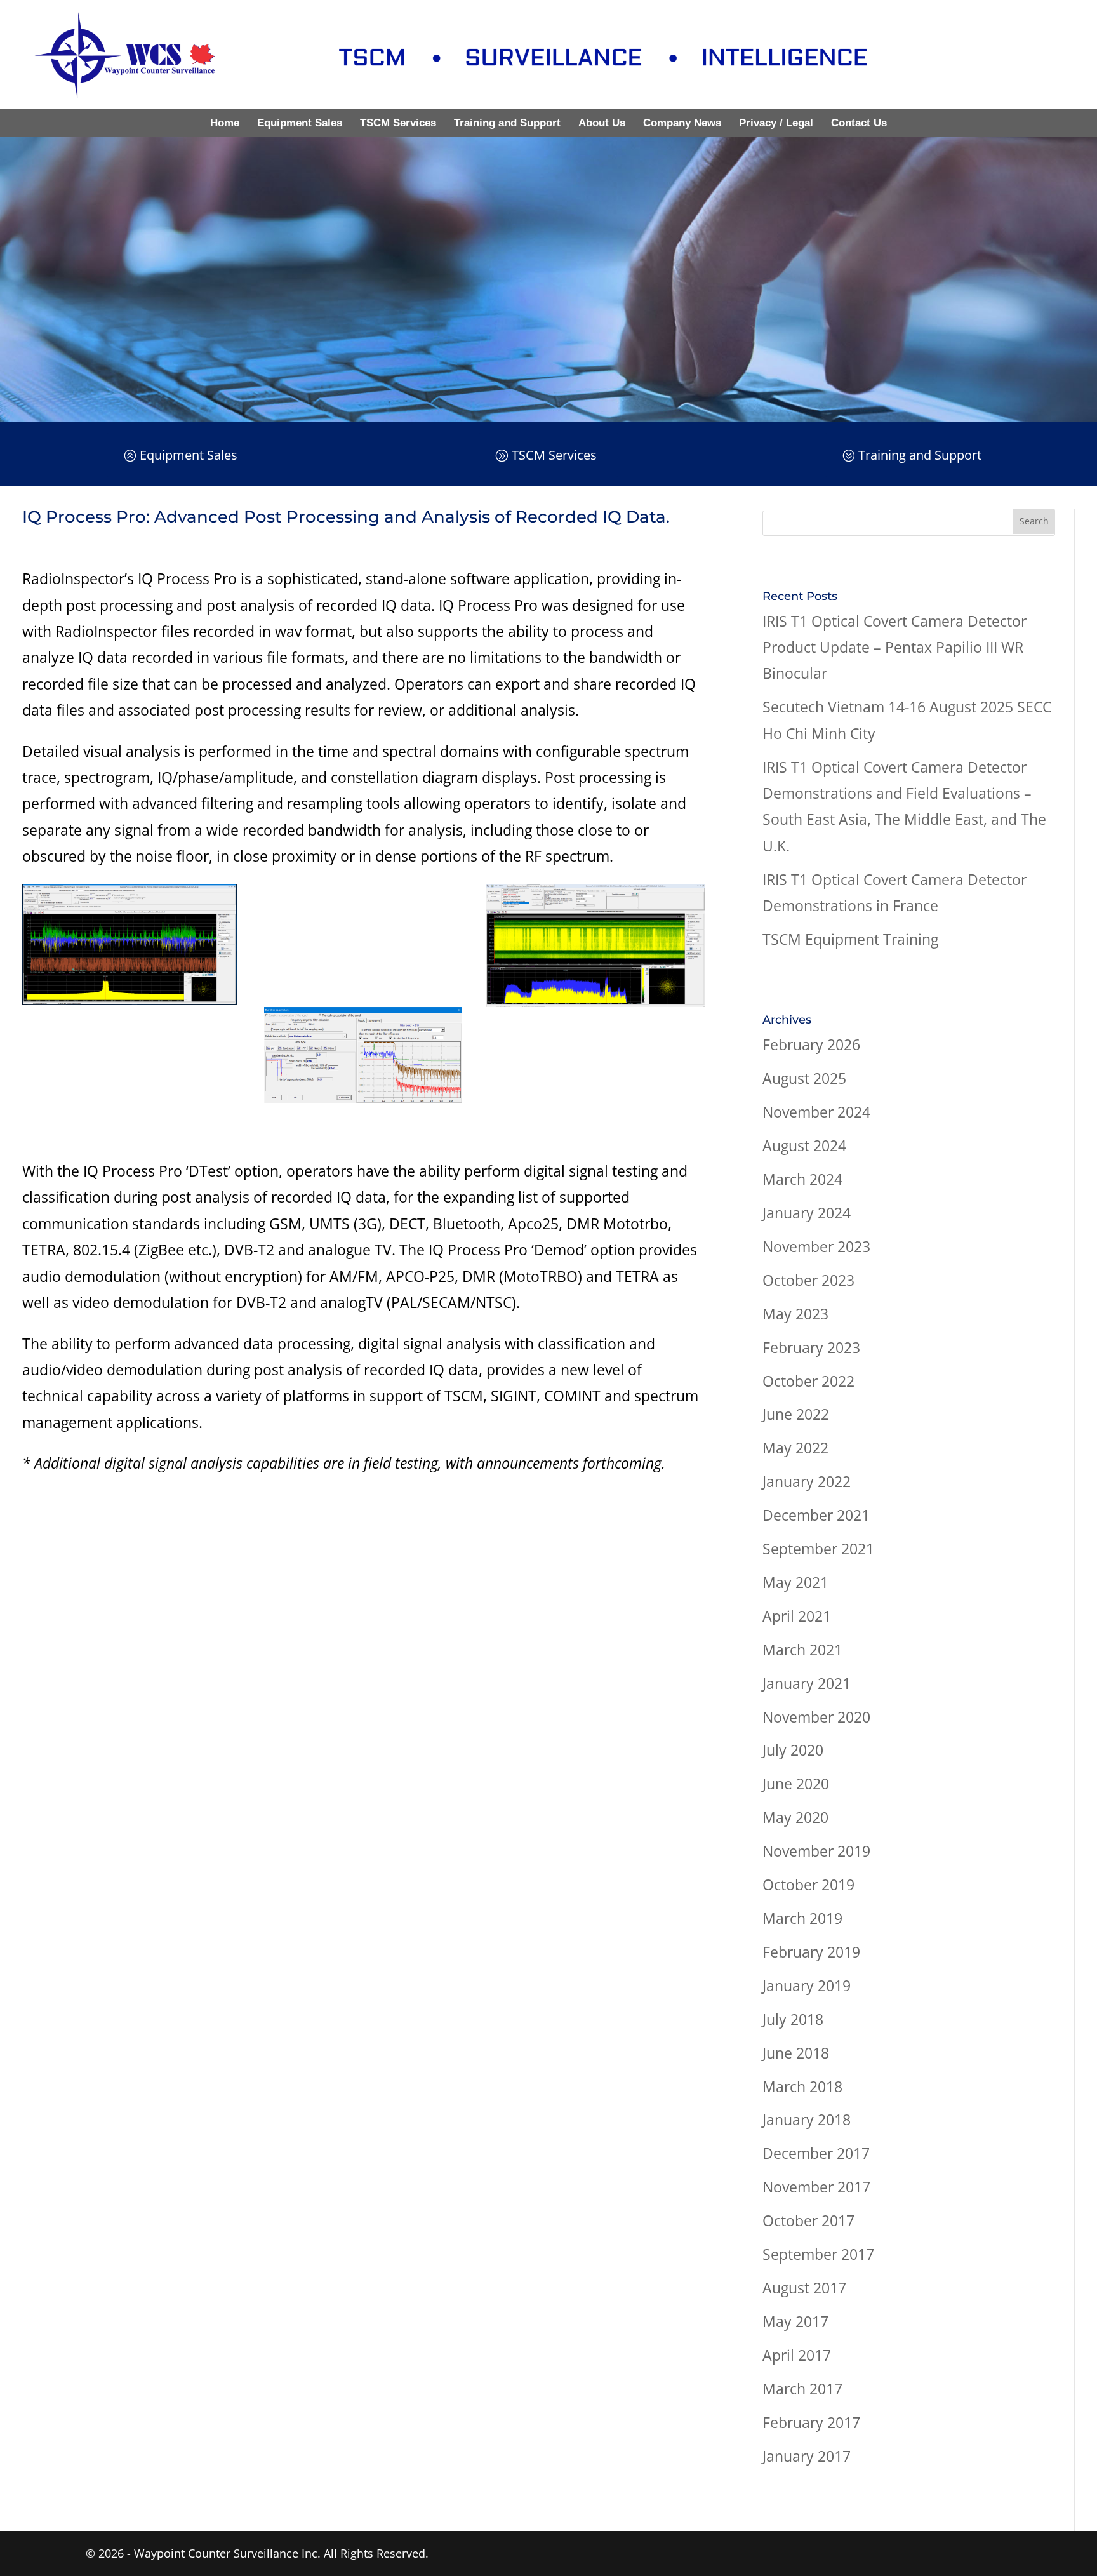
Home (225, 123)
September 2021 (818, 1549)
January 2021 (807, 1683)
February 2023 (811, 1347)
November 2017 (816, 2187)
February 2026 (811, 1044)
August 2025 (804, 1078)
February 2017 (811, 2422)
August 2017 (804, 2288)
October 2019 (808, 1885)
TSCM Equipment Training (850, 939)
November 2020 (816, 1717)
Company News (682, 123)
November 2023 (816, 1246)
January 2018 (807, 2119)
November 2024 (816, 1112)
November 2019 (816, 1851)
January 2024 (807, 1213)
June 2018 (796, 2053)
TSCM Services (398, 123)
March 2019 (802, 1918)
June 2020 (796, 1784)
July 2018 (793, 2019)
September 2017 (818, 2254)
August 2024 (804, 1145)
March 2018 (802, 2086)
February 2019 (811, 1952)
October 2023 (808, 1280)
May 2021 (795, 1582)
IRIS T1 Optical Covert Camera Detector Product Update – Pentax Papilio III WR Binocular (894, 647)
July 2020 (793, 1750)
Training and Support (507, 123)
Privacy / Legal (776, 123)
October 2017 (808, 2220)
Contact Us (859, 123)
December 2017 (816, 2153)
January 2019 (807, 1985)
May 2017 (795, 2321)
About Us (602, 123)
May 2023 (795, 1314)
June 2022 (796, 1414)
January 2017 (807, 2456)
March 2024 (802, 1179)
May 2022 (795, 1448)
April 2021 (797, 1616)
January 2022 (807, 1481)
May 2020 (795, 1817)
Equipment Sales (300, 123)
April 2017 (797, 2355)
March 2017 (802, 2389)
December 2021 (816, 1515)
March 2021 (802, 1650)
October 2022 (808, 1381)
